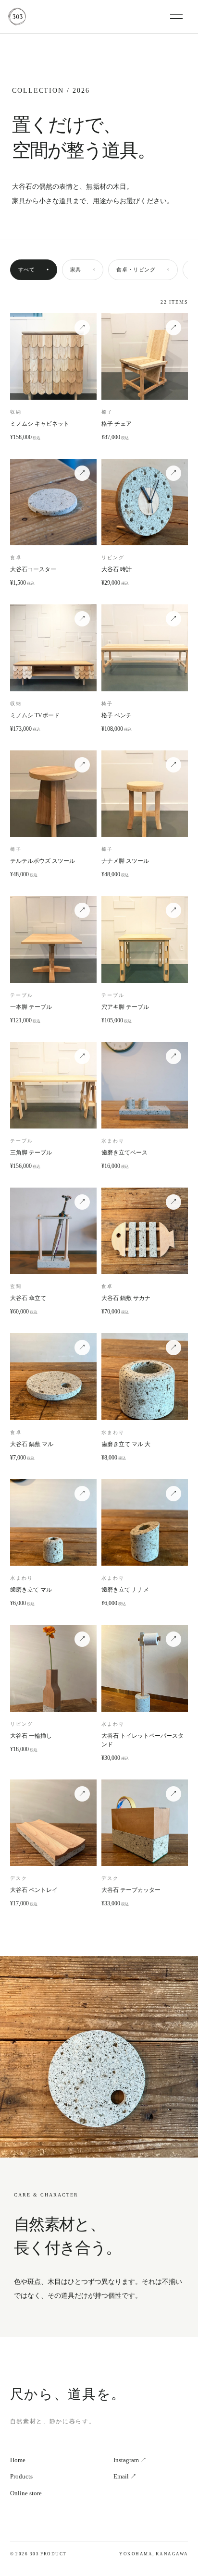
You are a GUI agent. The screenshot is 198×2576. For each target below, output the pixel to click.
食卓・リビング (143, 270)
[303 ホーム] (89, 17)
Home (18, 2460)
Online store (26, 2493)
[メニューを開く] (180, 17)
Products (21, 2476)
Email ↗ (125, 2476)
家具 (83, 270)
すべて (34, 270)
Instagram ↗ (130, 2460)
